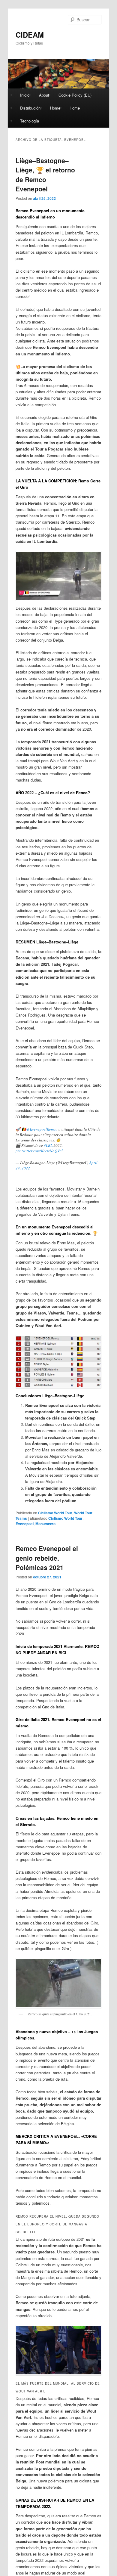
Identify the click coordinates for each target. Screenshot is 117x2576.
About (44, 95)
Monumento (45, 1524)
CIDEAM (30, 35)
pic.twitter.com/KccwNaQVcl (39, 1151)
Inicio (25, 95)
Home (55, 108)
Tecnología (30, 121)
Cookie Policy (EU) (75, 95)
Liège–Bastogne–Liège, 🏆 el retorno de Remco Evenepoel (45, 175)
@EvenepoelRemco (42, 1129)
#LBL (48, 1145)
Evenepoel (25, 1524)
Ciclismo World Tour (55, 1513)
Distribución (30, 108)
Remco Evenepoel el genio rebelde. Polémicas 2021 (47, 1558)
